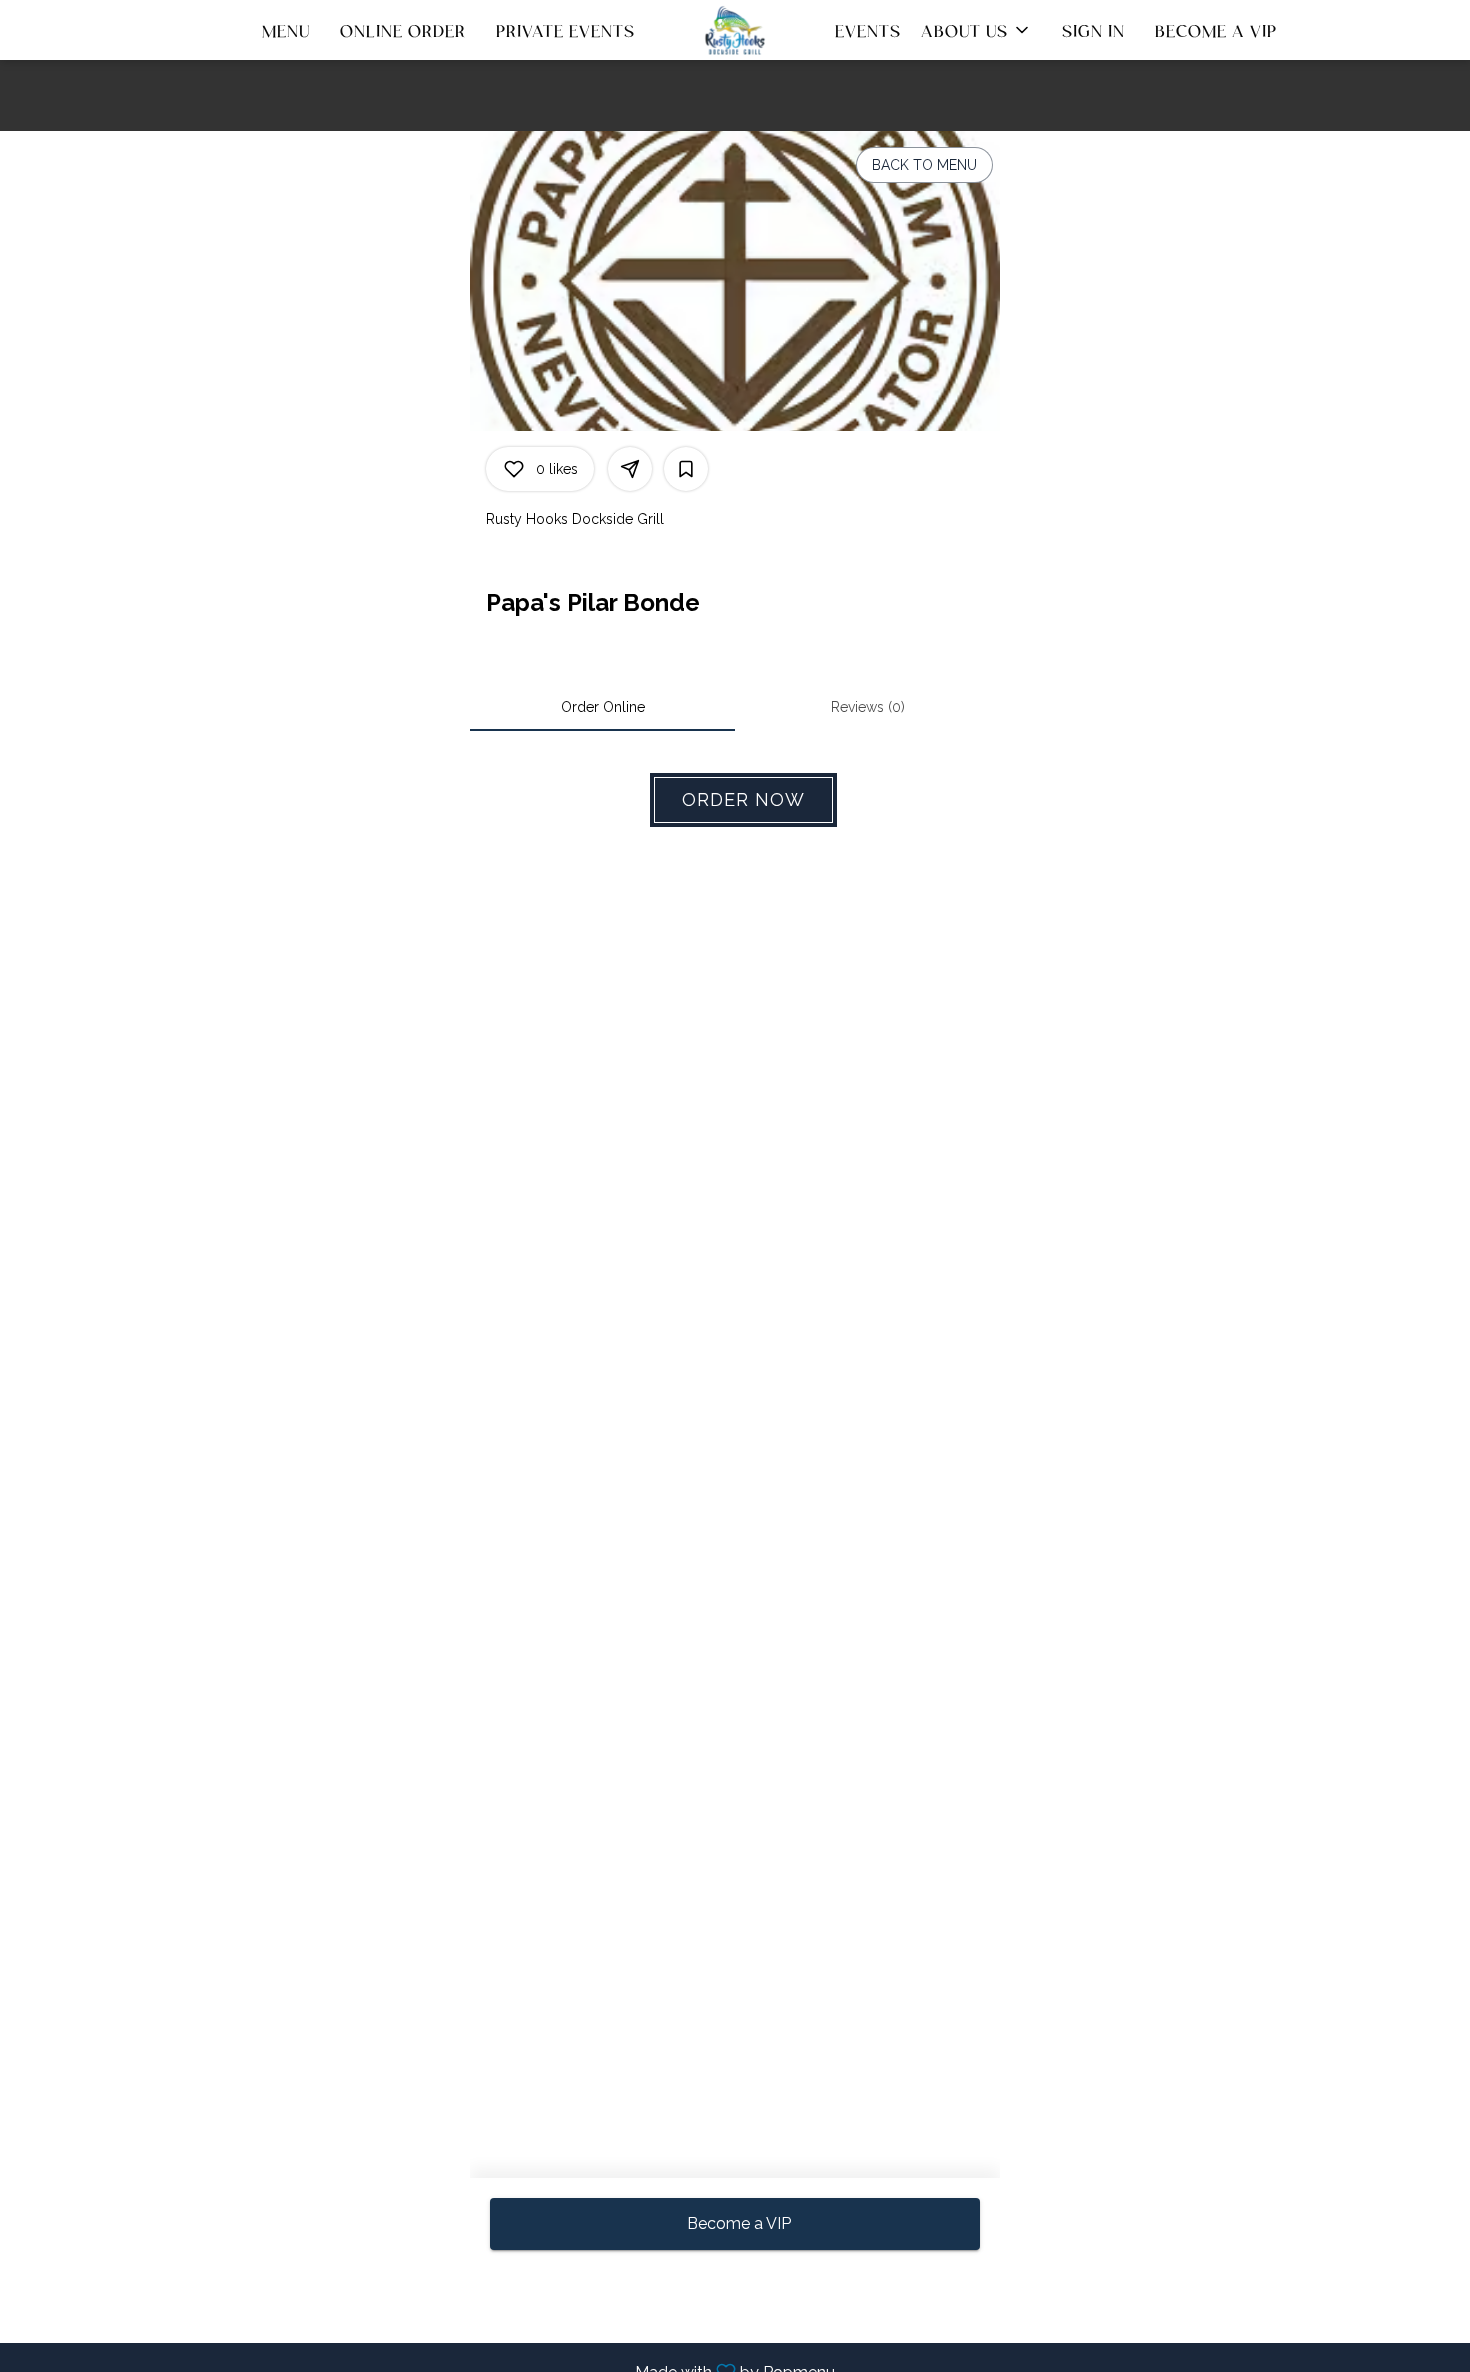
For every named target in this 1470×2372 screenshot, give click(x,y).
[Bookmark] (686, 469)
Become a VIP (1216, 30)
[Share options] (630, 469)
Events (868, 30)
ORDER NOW (743, 799)
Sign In (1093, 30)
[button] (976, 30)
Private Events (565, 30)
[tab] (602, 707)
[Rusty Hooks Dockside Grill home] (735, 30)
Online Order (403, 30)
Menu (286, 30)
